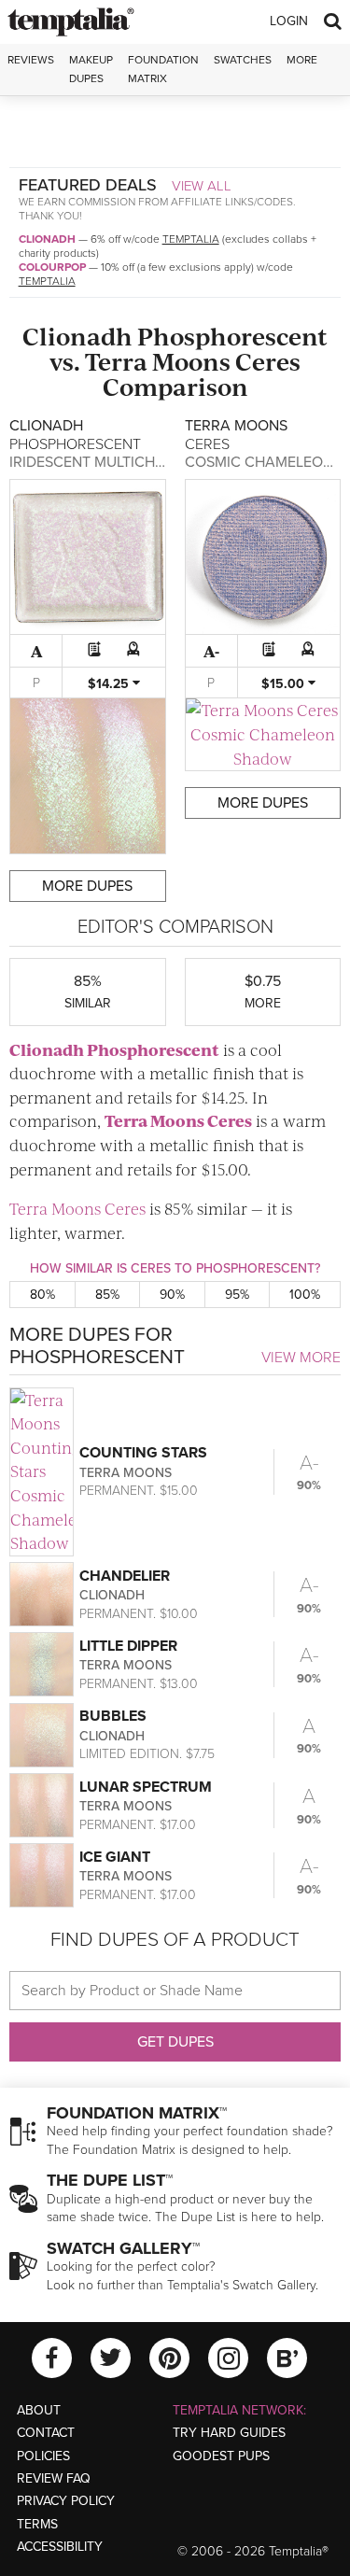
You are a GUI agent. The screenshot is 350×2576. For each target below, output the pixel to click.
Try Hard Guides (229, 2433)
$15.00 (285, 684)
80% (42, 1295)
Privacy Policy (66, 2501)
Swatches (243, 60)
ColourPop (52, 267)
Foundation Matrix (163, 69)
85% (107, 1295)
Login (289, 21)
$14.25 (110, 684)
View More (301, 1358)
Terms (37, 2524)
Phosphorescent (232, 336)
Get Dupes (175, 2042)
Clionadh (47, 239)
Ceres (268, 361)
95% (237, 1295)
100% (305, 1295)
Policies (43, 2456)
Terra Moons (158, 361)
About (39, 2410)
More (302, 60)
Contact (46, 2433)
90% (172, 1295)
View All (202, 186)
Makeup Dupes (91, 69)
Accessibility (60, 2547)
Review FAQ (54, 2478)
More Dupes (87, 886)
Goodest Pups (221, 2456)
